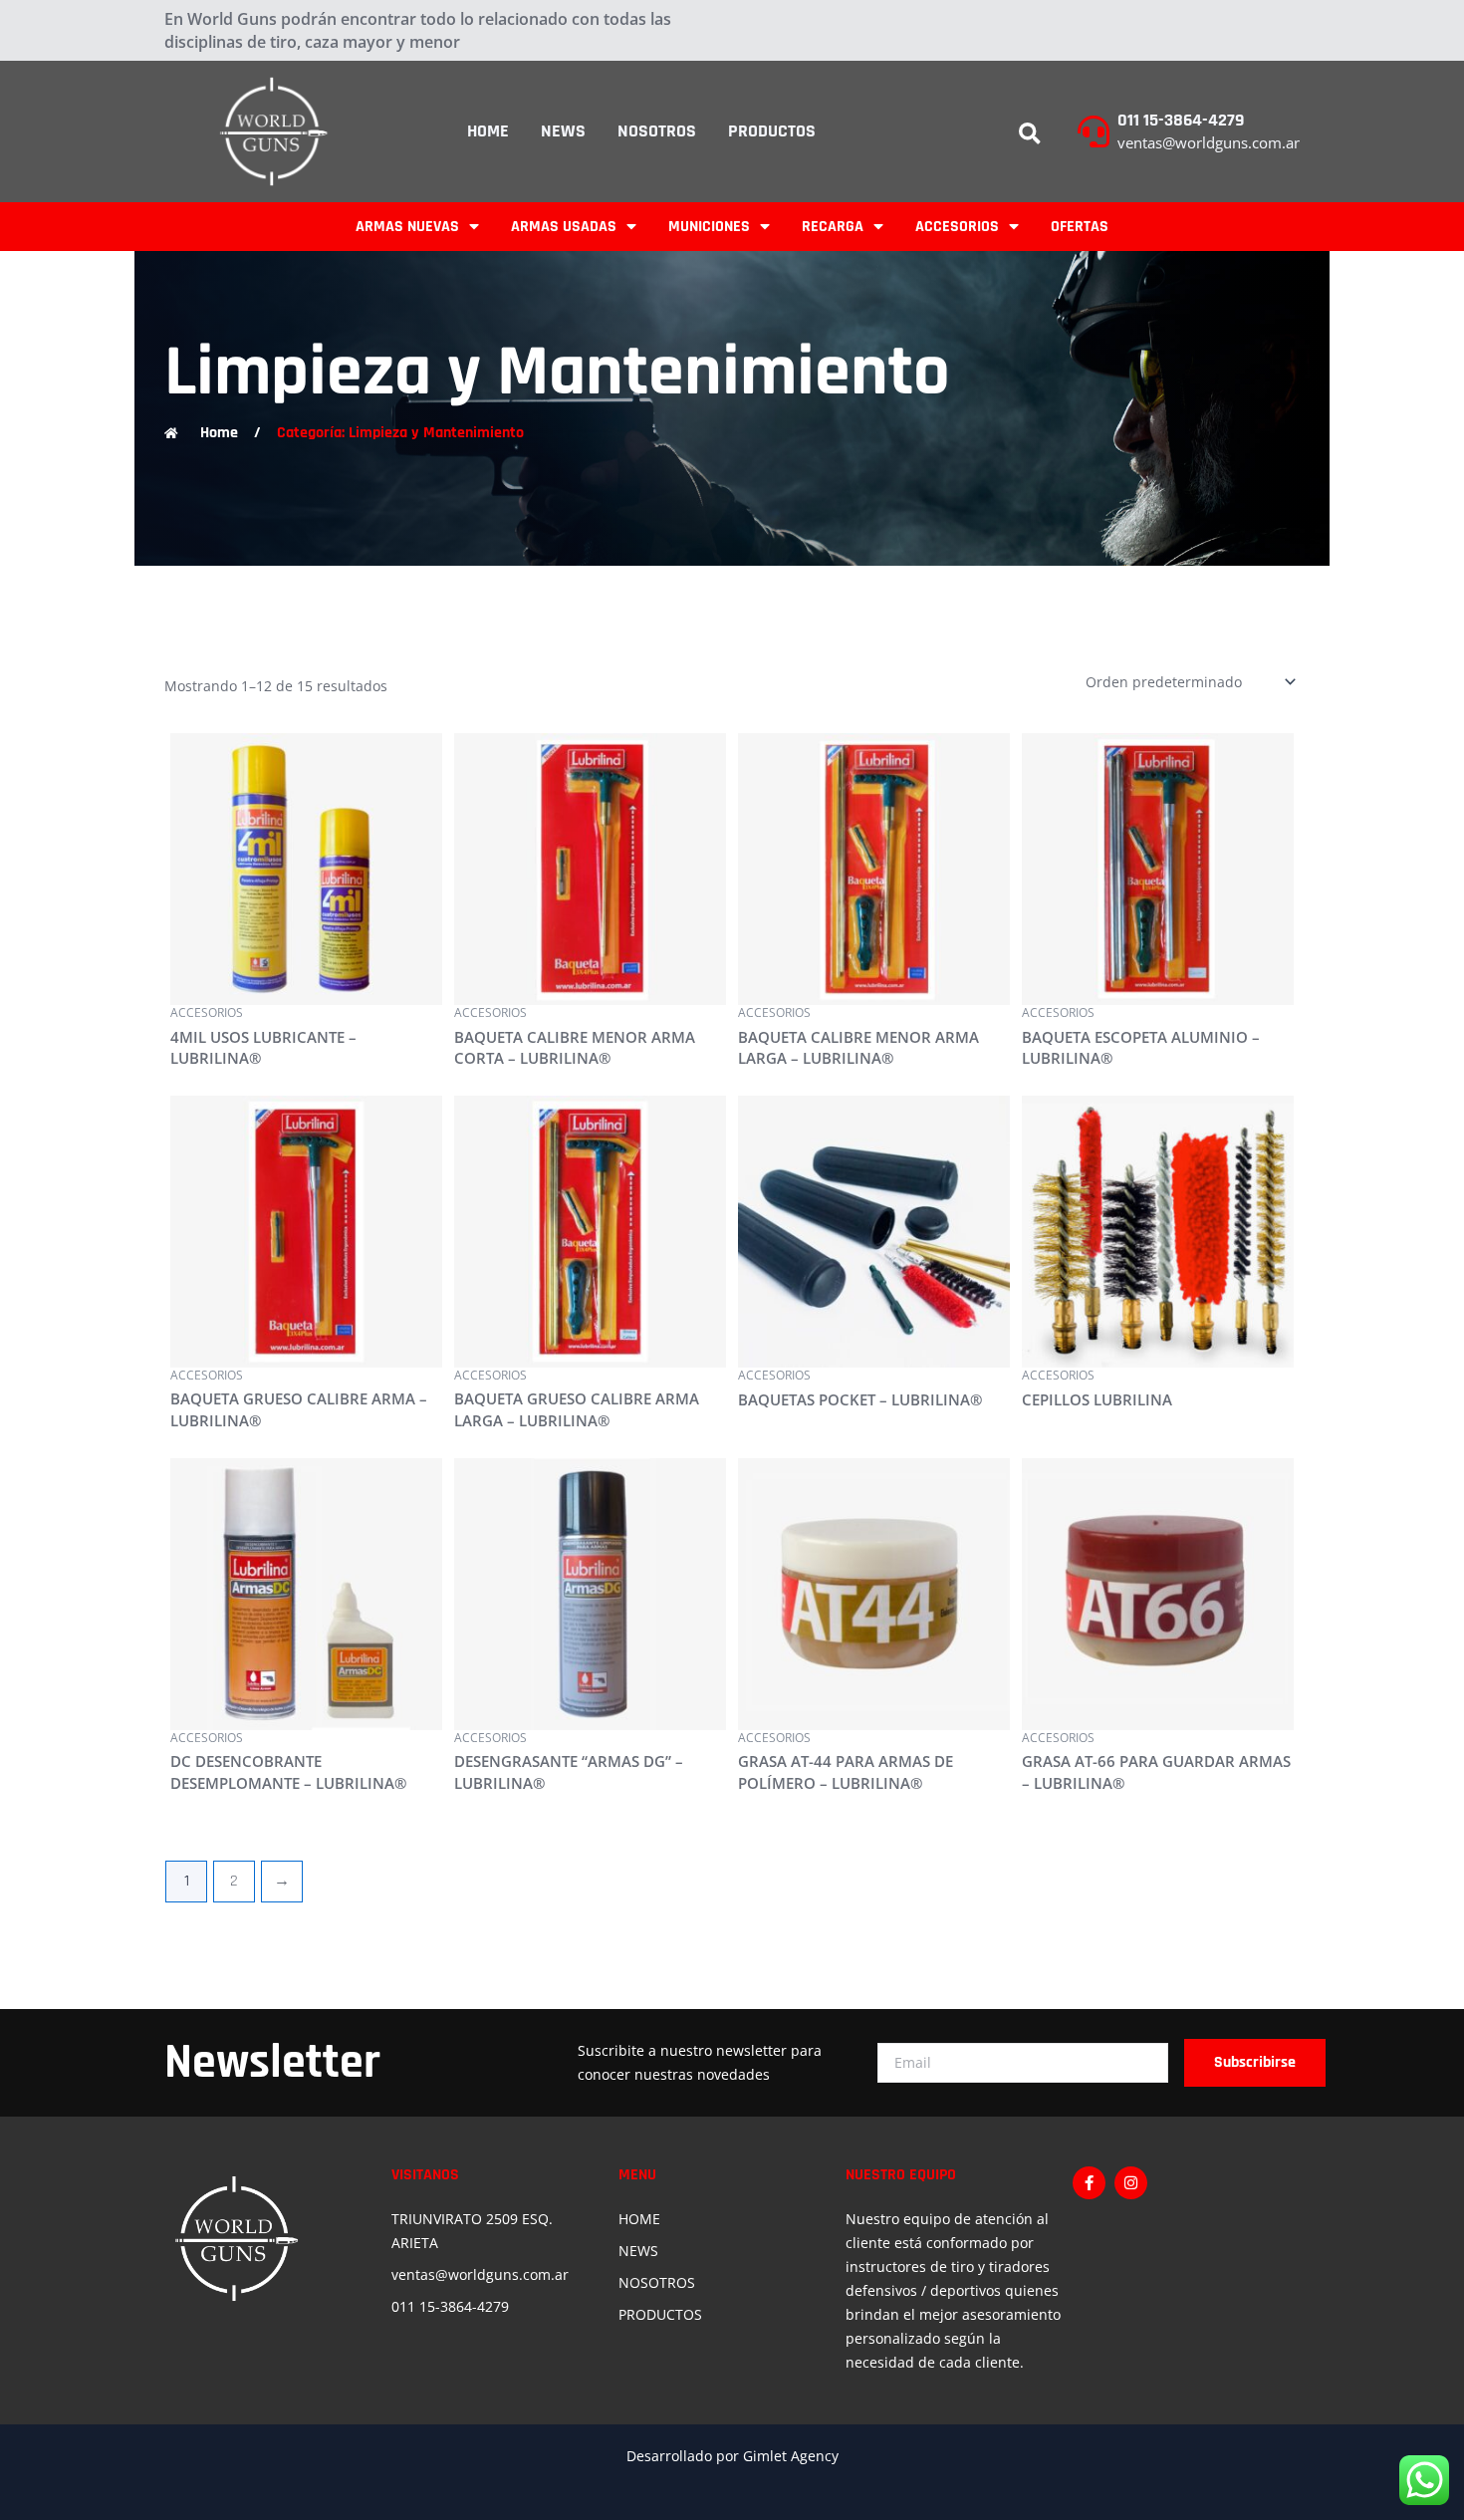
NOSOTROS (657, 131)
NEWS (563, 131)
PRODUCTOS (772, 131)
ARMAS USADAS (564, 227)
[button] (1030, 134)
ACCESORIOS (957, 227)
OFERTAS (1080, 227)
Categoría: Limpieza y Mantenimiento (400, 433)
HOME (488, 131)
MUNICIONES (709, 227)
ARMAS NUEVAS (407, 227)
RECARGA (833, 227)
